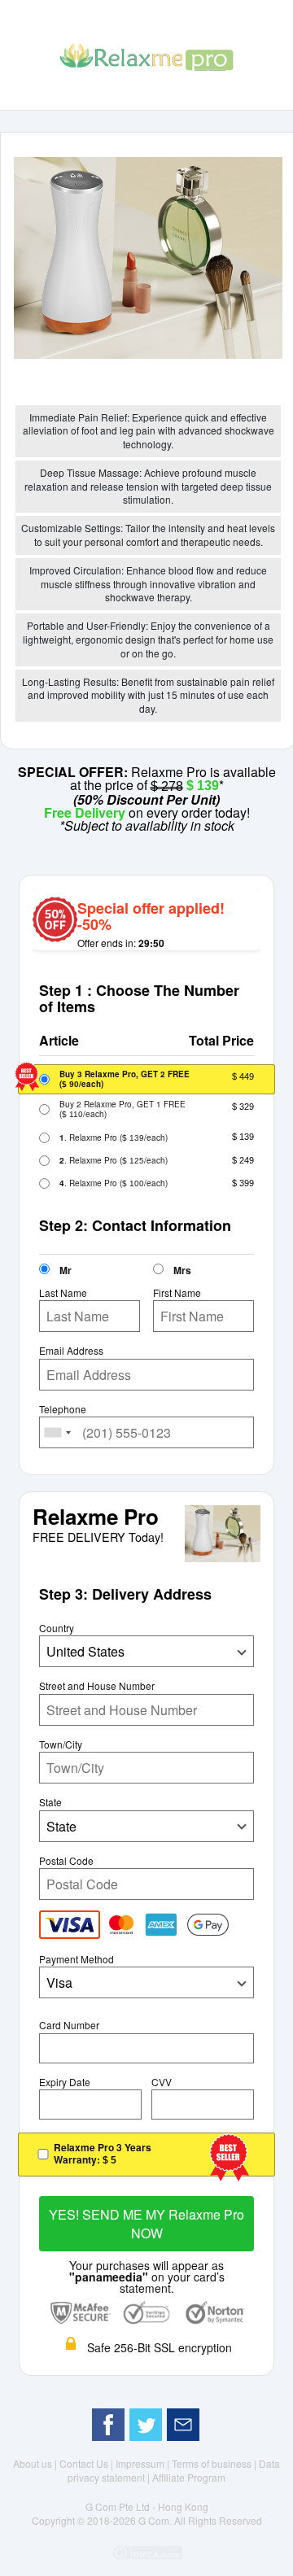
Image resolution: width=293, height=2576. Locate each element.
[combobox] (58, 1432)
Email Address (71, 1351)
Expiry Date (65, 2082)
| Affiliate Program (186, 2477)
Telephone (63, 1409)
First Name (177, 1293)
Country (57, 1628)
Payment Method (77, 1959)
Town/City (61, 1744)
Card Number (69, 2025)
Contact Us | (87, 2463)
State (50, 1802)
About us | (36, 2463)
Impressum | (144, 2463)
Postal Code (66, 1861)
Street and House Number (97, 1686)
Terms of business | (215, 2463)
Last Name (63, 1293)
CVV (162, 2082)
